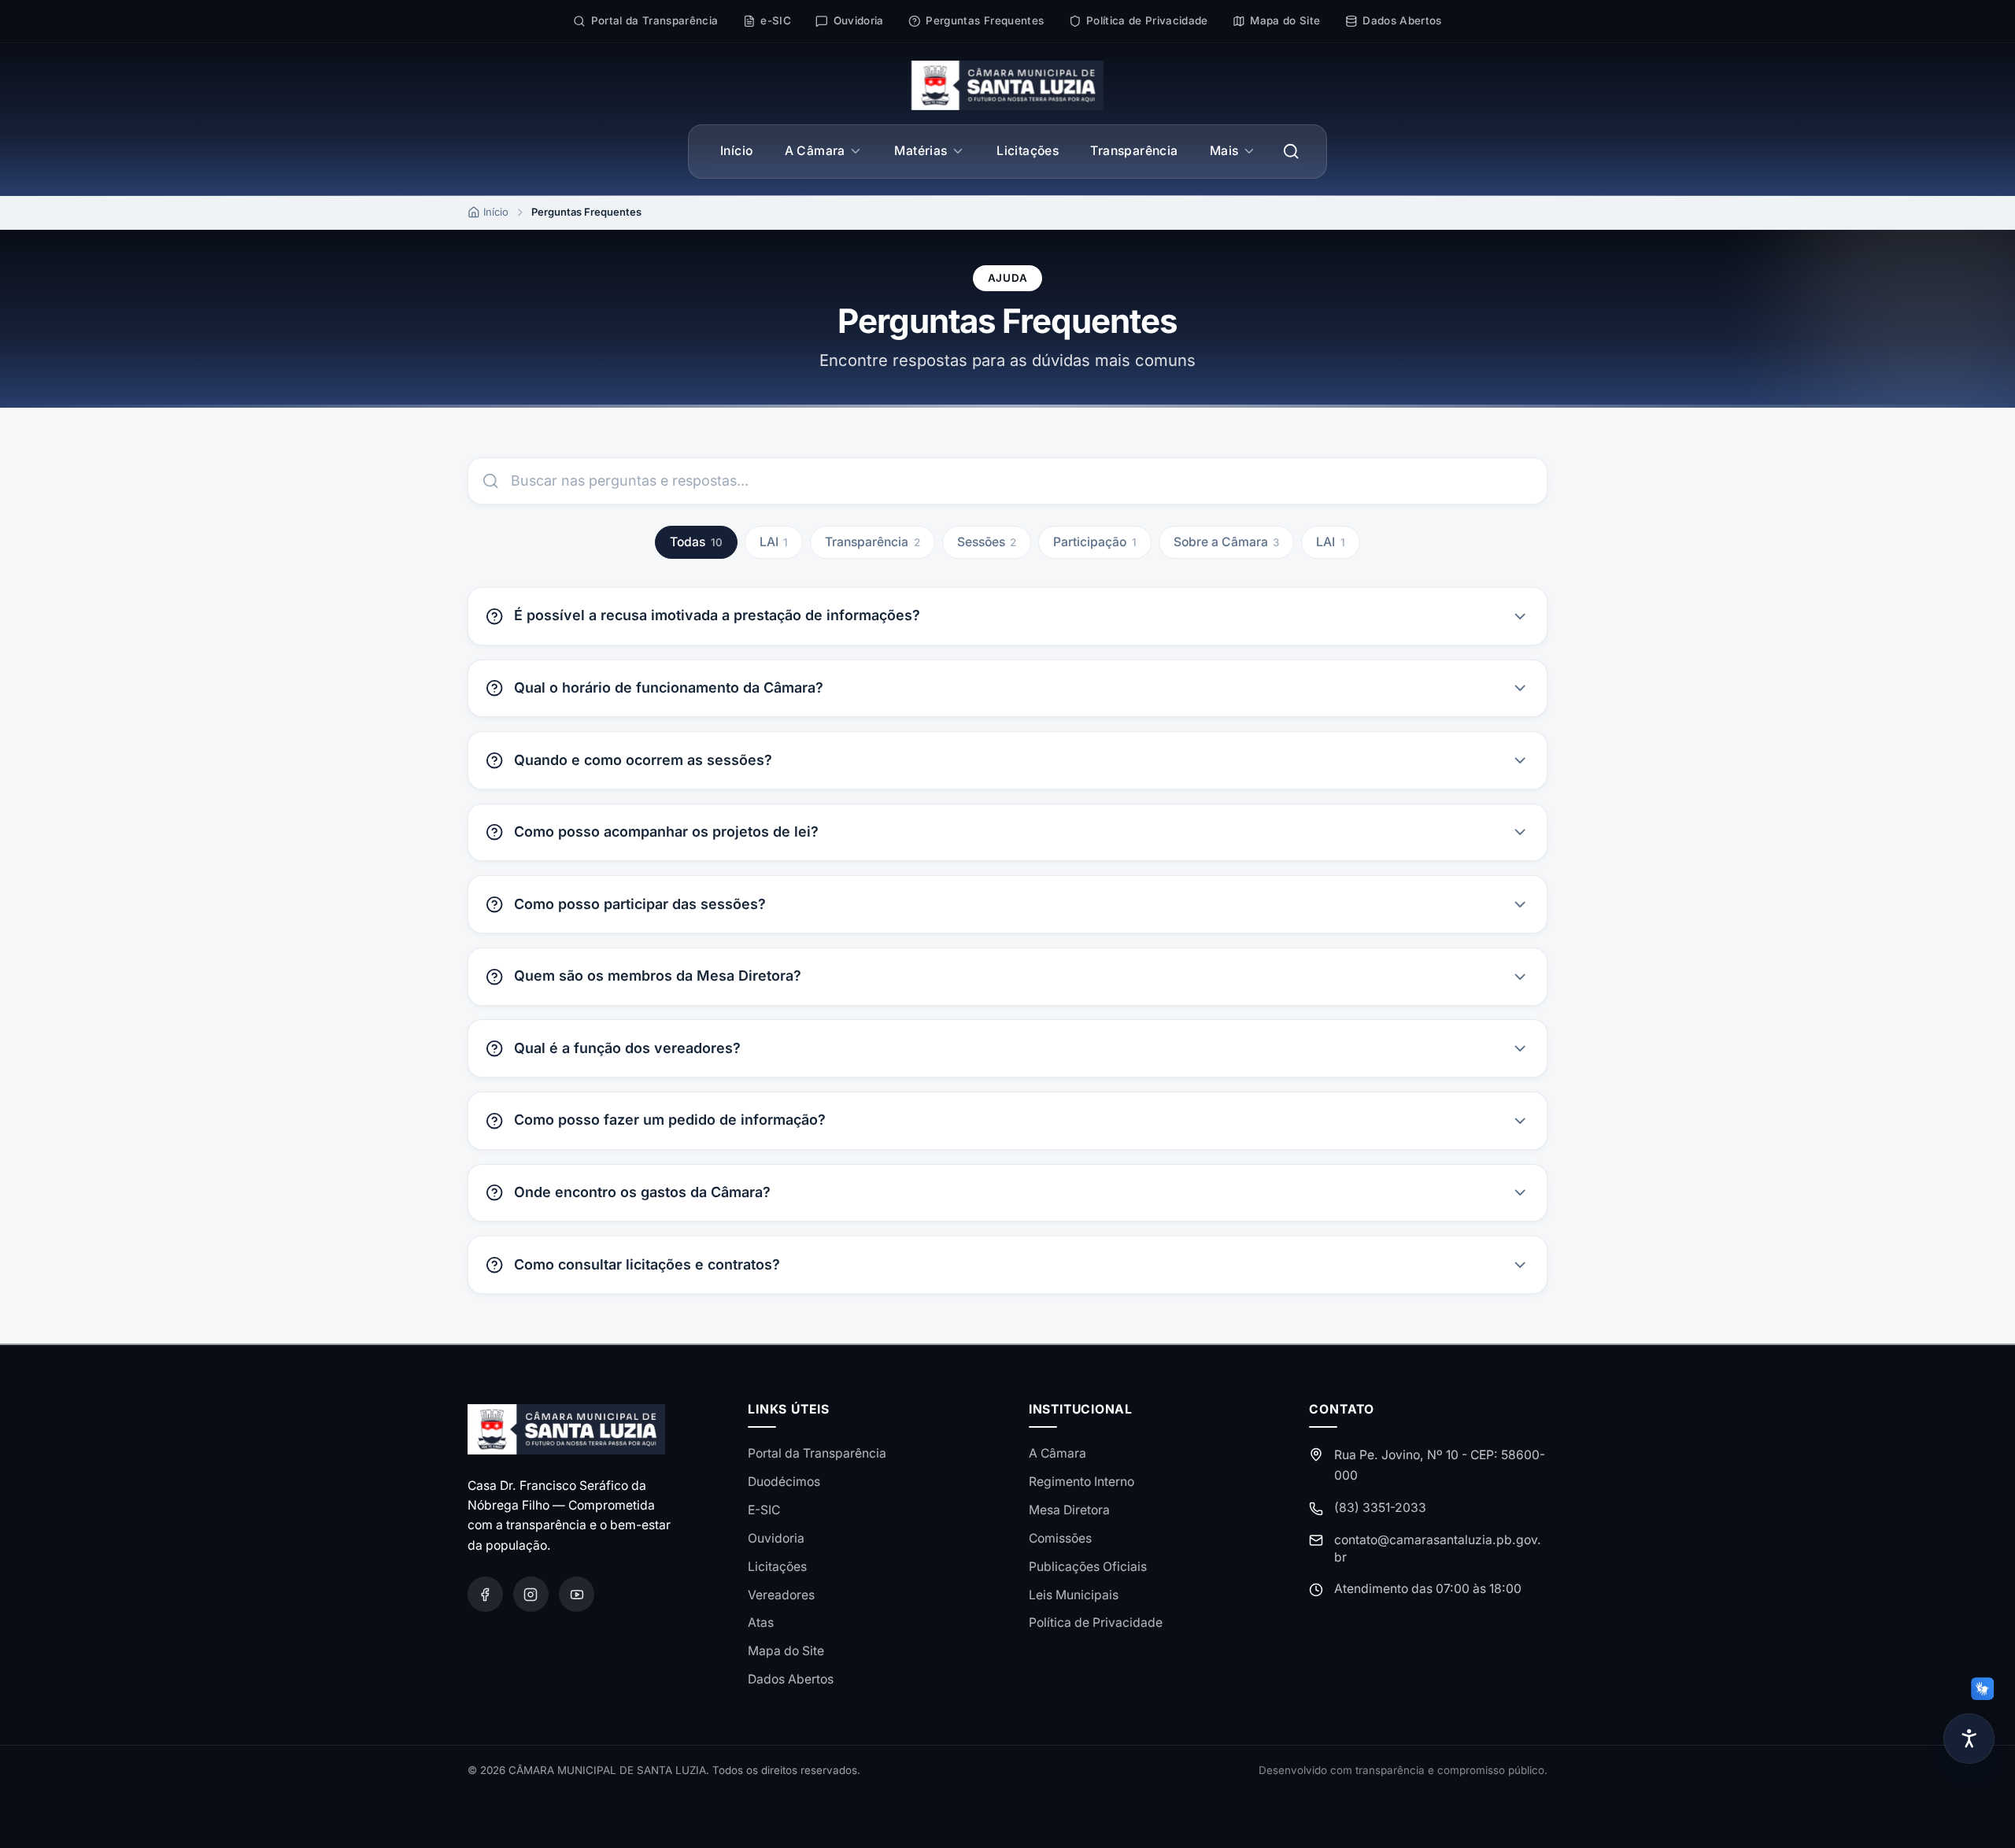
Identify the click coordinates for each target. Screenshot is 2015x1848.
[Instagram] (531, 1594)
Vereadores (781, 1595)
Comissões (1060, 1538)
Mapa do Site (786, 1651)
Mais (1224, 151)
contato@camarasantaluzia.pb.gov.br (1438, 1549)
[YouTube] (577, 1594)
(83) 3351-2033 (1380, 1508)
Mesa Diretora (1069, 1510)
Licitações (1028, 151)
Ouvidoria (776, 1538)
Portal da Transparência (817, 1453)
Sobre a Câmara (1227, 542)
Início (736, 151)
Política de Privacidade (1096, 1623)
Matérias (921, 151)
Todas (696, 542)
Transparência (1134, 151)
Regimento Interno (1081, 1482)
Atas (761, 1623)
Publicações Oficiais (1088, 1567)
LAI (774, 542)
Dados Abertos (791, 1679)
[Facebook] (485, 1594)
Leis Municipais (1074, 1595)
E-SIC (764, 1510)
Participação (1095, 542)
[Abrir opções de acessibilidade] (1969, 1739)
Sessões (987, 542)
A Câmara (815, 151)
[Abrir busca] (1291, 152)
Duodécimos (784, 1482)
